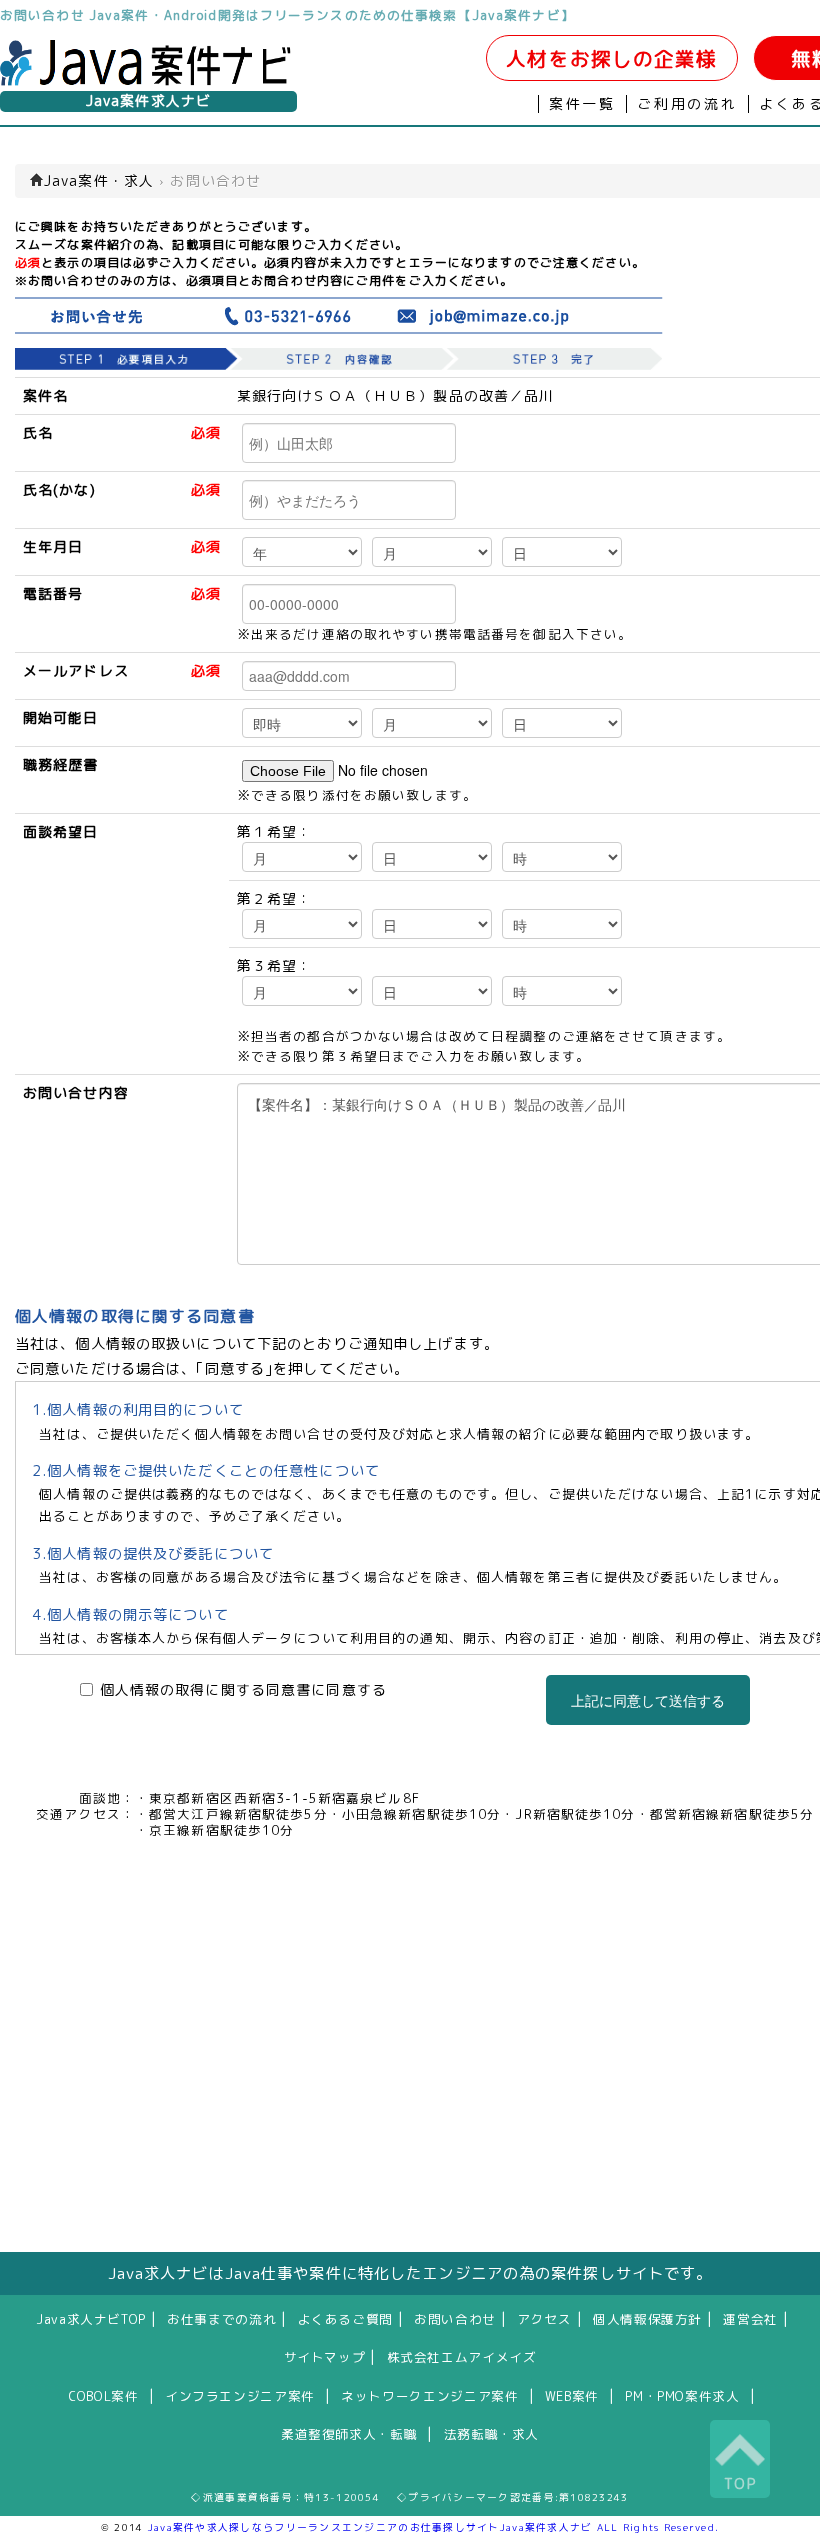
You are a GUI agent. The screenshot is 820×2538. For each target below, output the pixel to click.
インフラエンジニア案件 (240, 2396)
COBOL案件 (103, 2396)
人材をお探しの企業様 (611, 58)
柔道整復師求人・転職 (349, 2434)
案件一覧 (582, 104)
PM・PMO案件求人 (682, 2396)
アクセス (544, 2319)
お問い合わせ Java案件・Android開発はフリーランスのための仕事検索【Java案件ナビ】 (287, 15)
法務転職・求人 (491, 2434)
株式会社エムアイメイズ (462, 2357)
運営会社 (750, 2319)
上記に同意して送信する (648, 1700)
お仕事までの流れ (221, 2319)
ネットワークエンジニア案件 (429, 2396)
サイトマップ (325, 2357)
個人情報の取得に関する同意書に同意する (243, 1690)
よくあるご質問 (345, 2319)
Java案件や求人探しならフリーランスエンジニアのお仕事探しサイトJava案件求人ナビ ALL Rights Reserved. (434, 2527)
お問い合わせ (455, 2319)
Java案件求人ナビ (148, 101)
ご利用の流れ (687, 104)
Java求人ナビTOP (91, 2319)
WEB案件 (572, 2396)
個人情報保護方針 (647, 2319)
